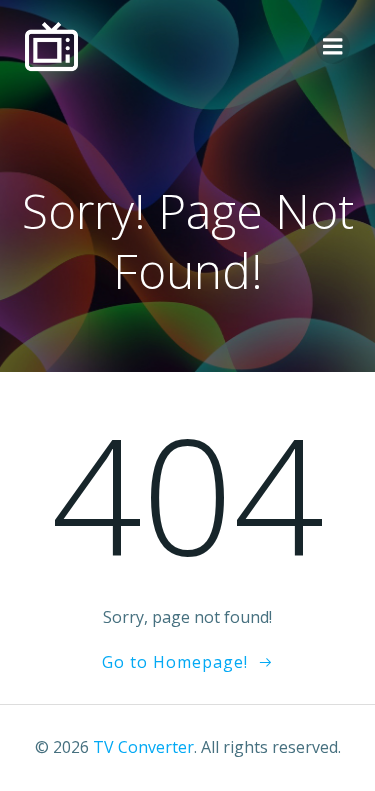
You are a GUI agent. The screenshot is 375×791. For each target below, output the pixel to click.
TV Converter (143, 747)
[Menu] (333, 47)
